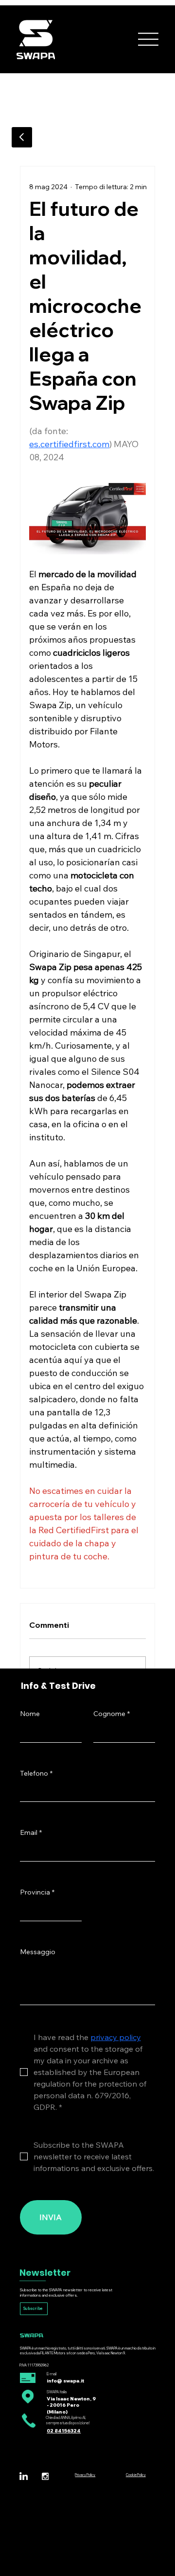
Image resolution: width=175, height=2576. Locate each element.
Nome (30, 1714)
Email (31, 1832)
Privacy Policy (85, 2475)
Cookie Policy (136, 2475)
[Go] (22, 137)
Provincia (37, 1892)
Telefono (36, 1773)
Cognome (112, 1714)
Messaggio (38, 1952)
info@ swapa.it (65, 2381)
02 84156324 (64, 2430)
